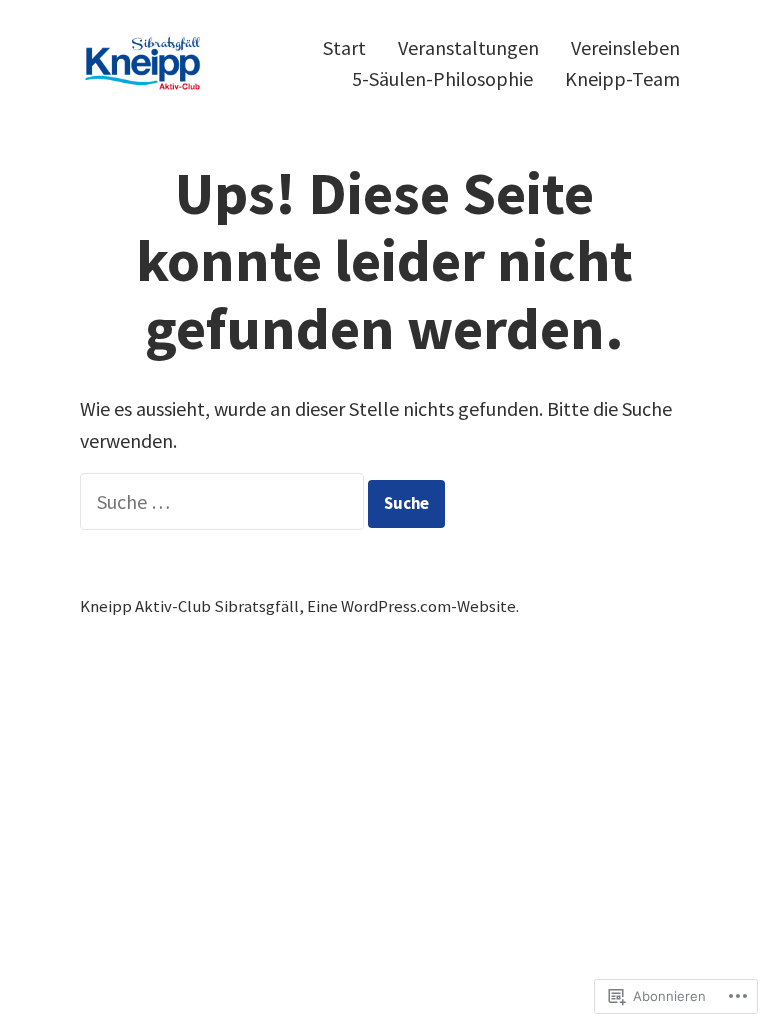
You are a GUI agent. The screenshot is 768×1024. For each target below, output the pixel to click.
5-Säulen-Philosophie (442, 79)
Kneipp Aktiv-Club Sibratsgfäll (189, 606)
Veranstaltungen (468, 47)
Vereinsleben (625, 47)
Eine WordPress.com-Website (411, 606)
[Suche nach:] (224, 501)
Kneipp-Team (622, 79)
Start (344, 47)
